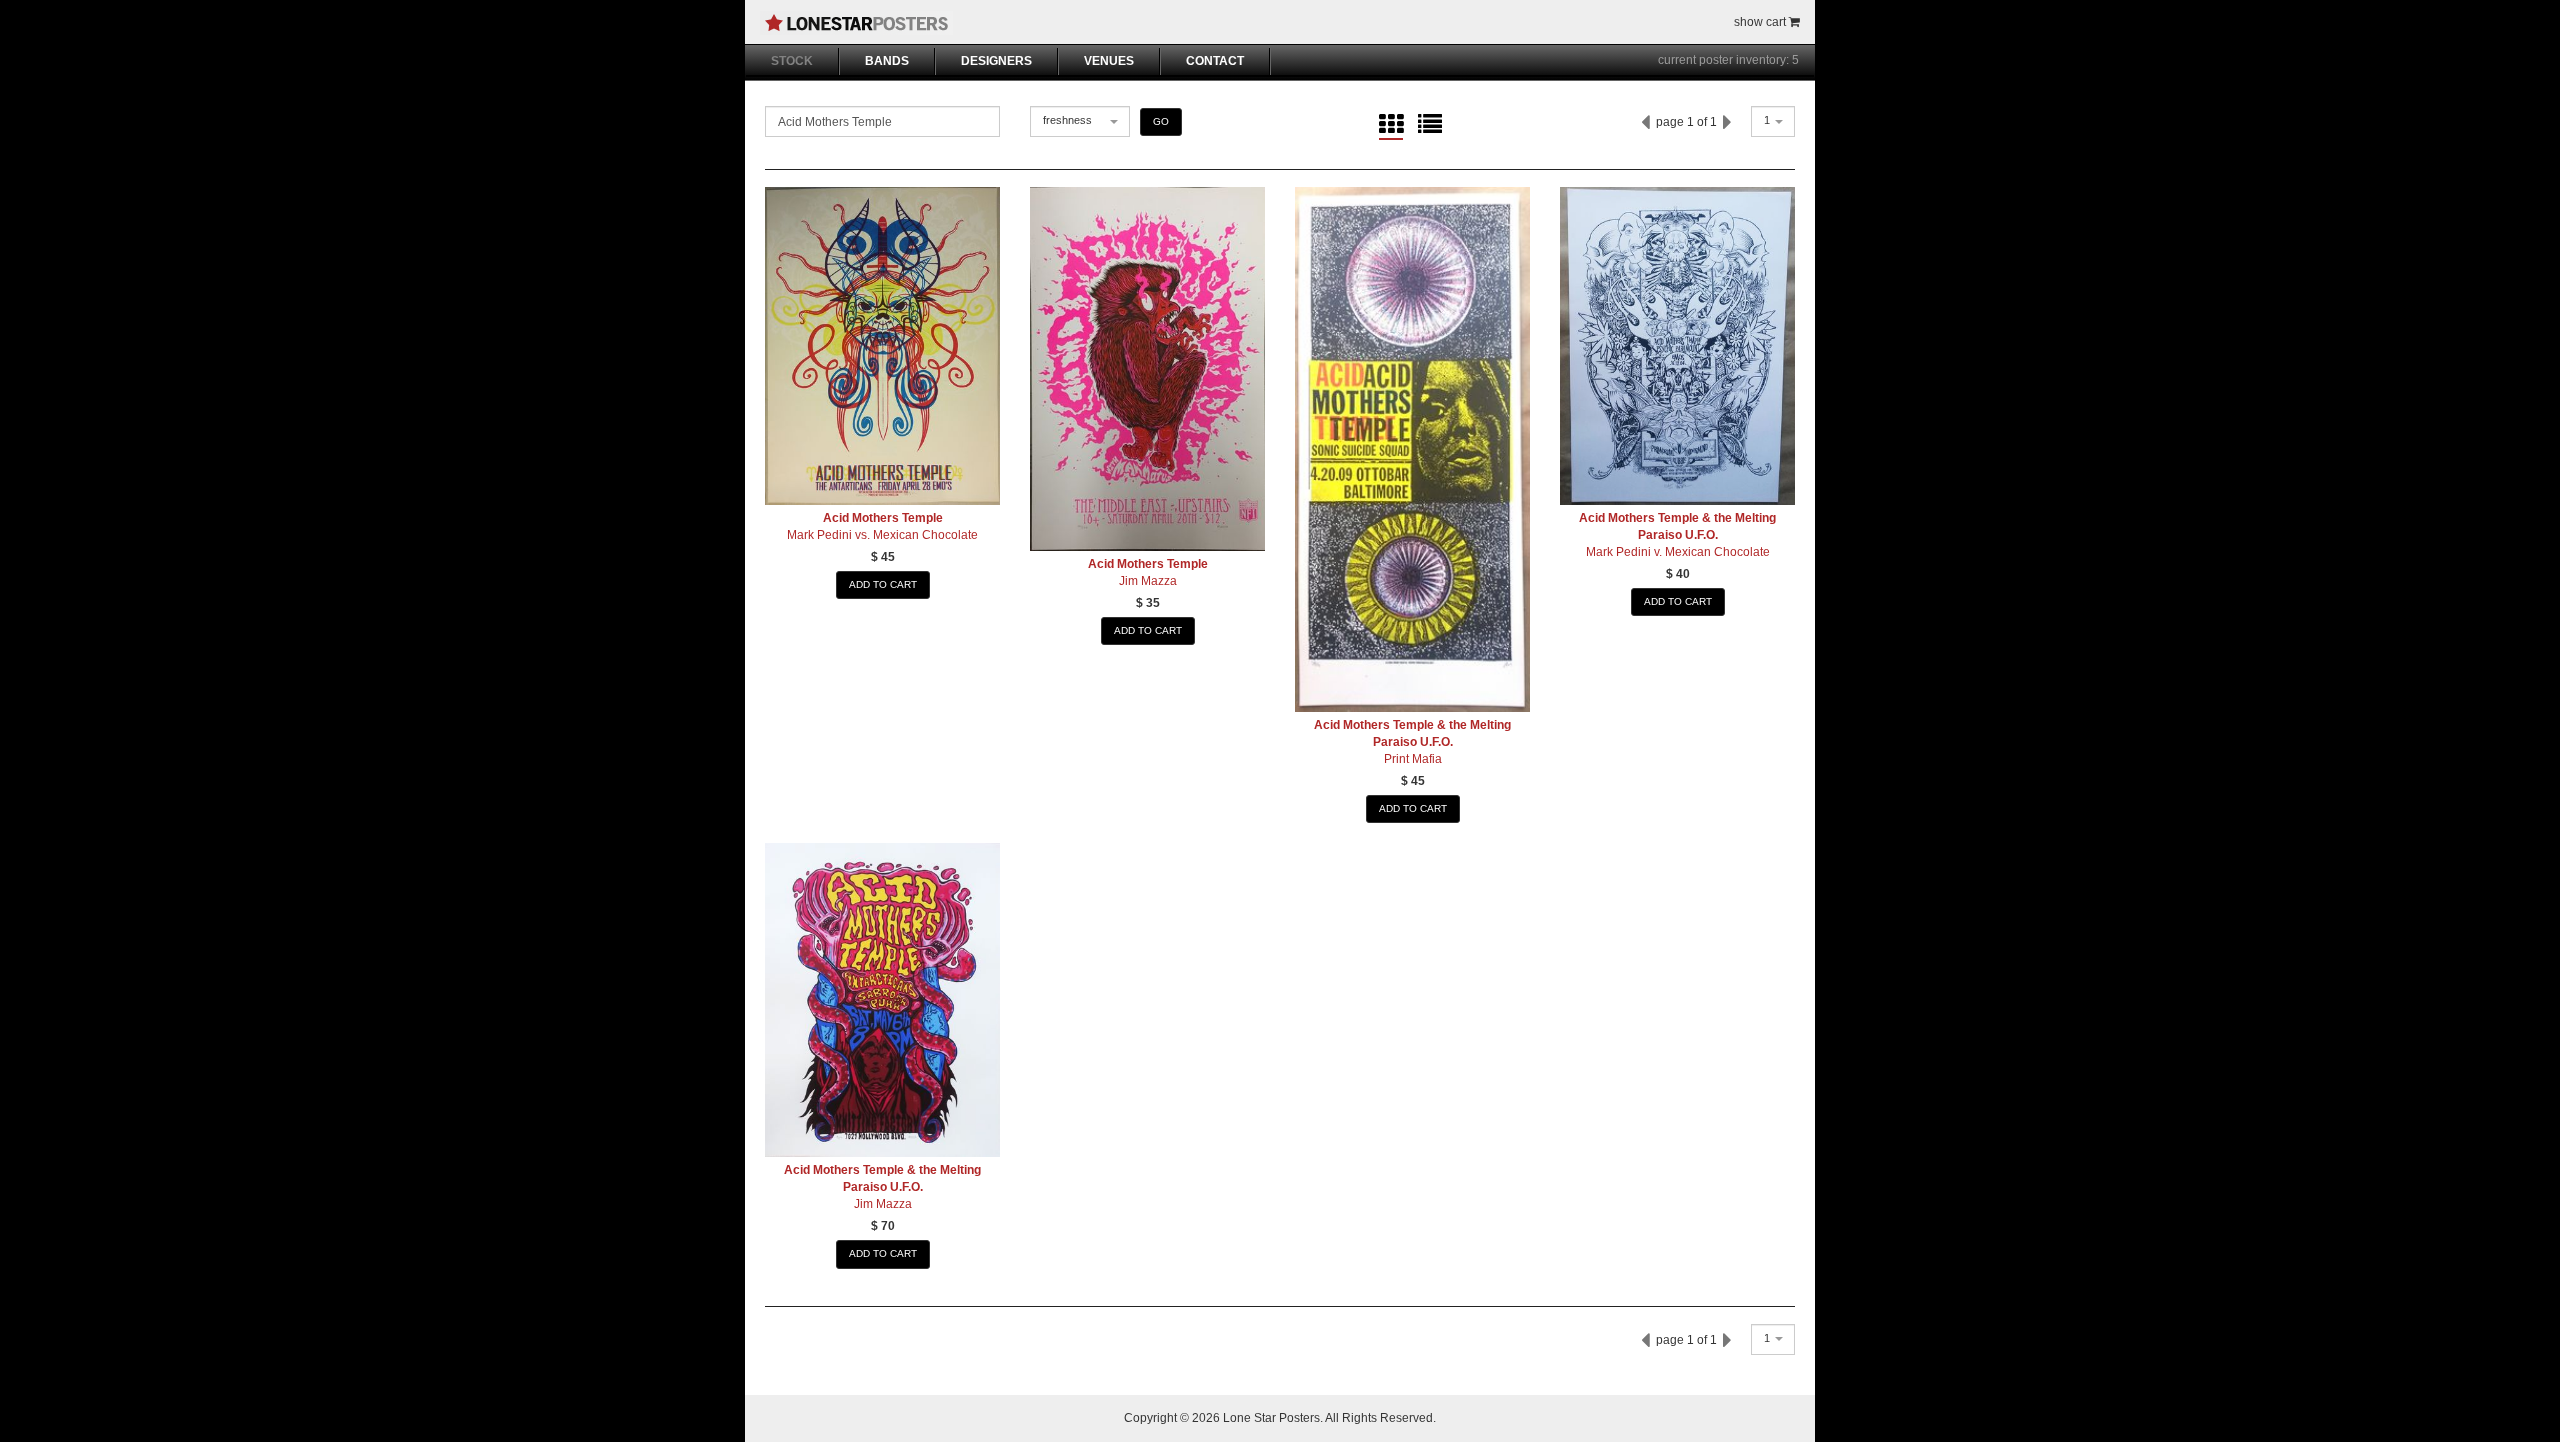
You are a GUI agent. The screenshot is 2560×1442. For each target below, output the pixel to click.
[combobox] (1080, 121)
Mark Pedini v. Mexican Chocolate (1678, 552)
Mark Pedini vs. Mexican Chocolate (882, 535)
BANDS (887, 61)
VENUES (1109, 61)
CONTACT (1215, 61)
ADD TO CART (883, 584)
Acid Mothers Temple (883, 518)
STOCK (792, 61)
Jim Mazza (1148, 581)
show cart (1761, 22)
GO (1161, 121)
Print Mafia (1413, 759)
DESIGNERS (996, 61)
